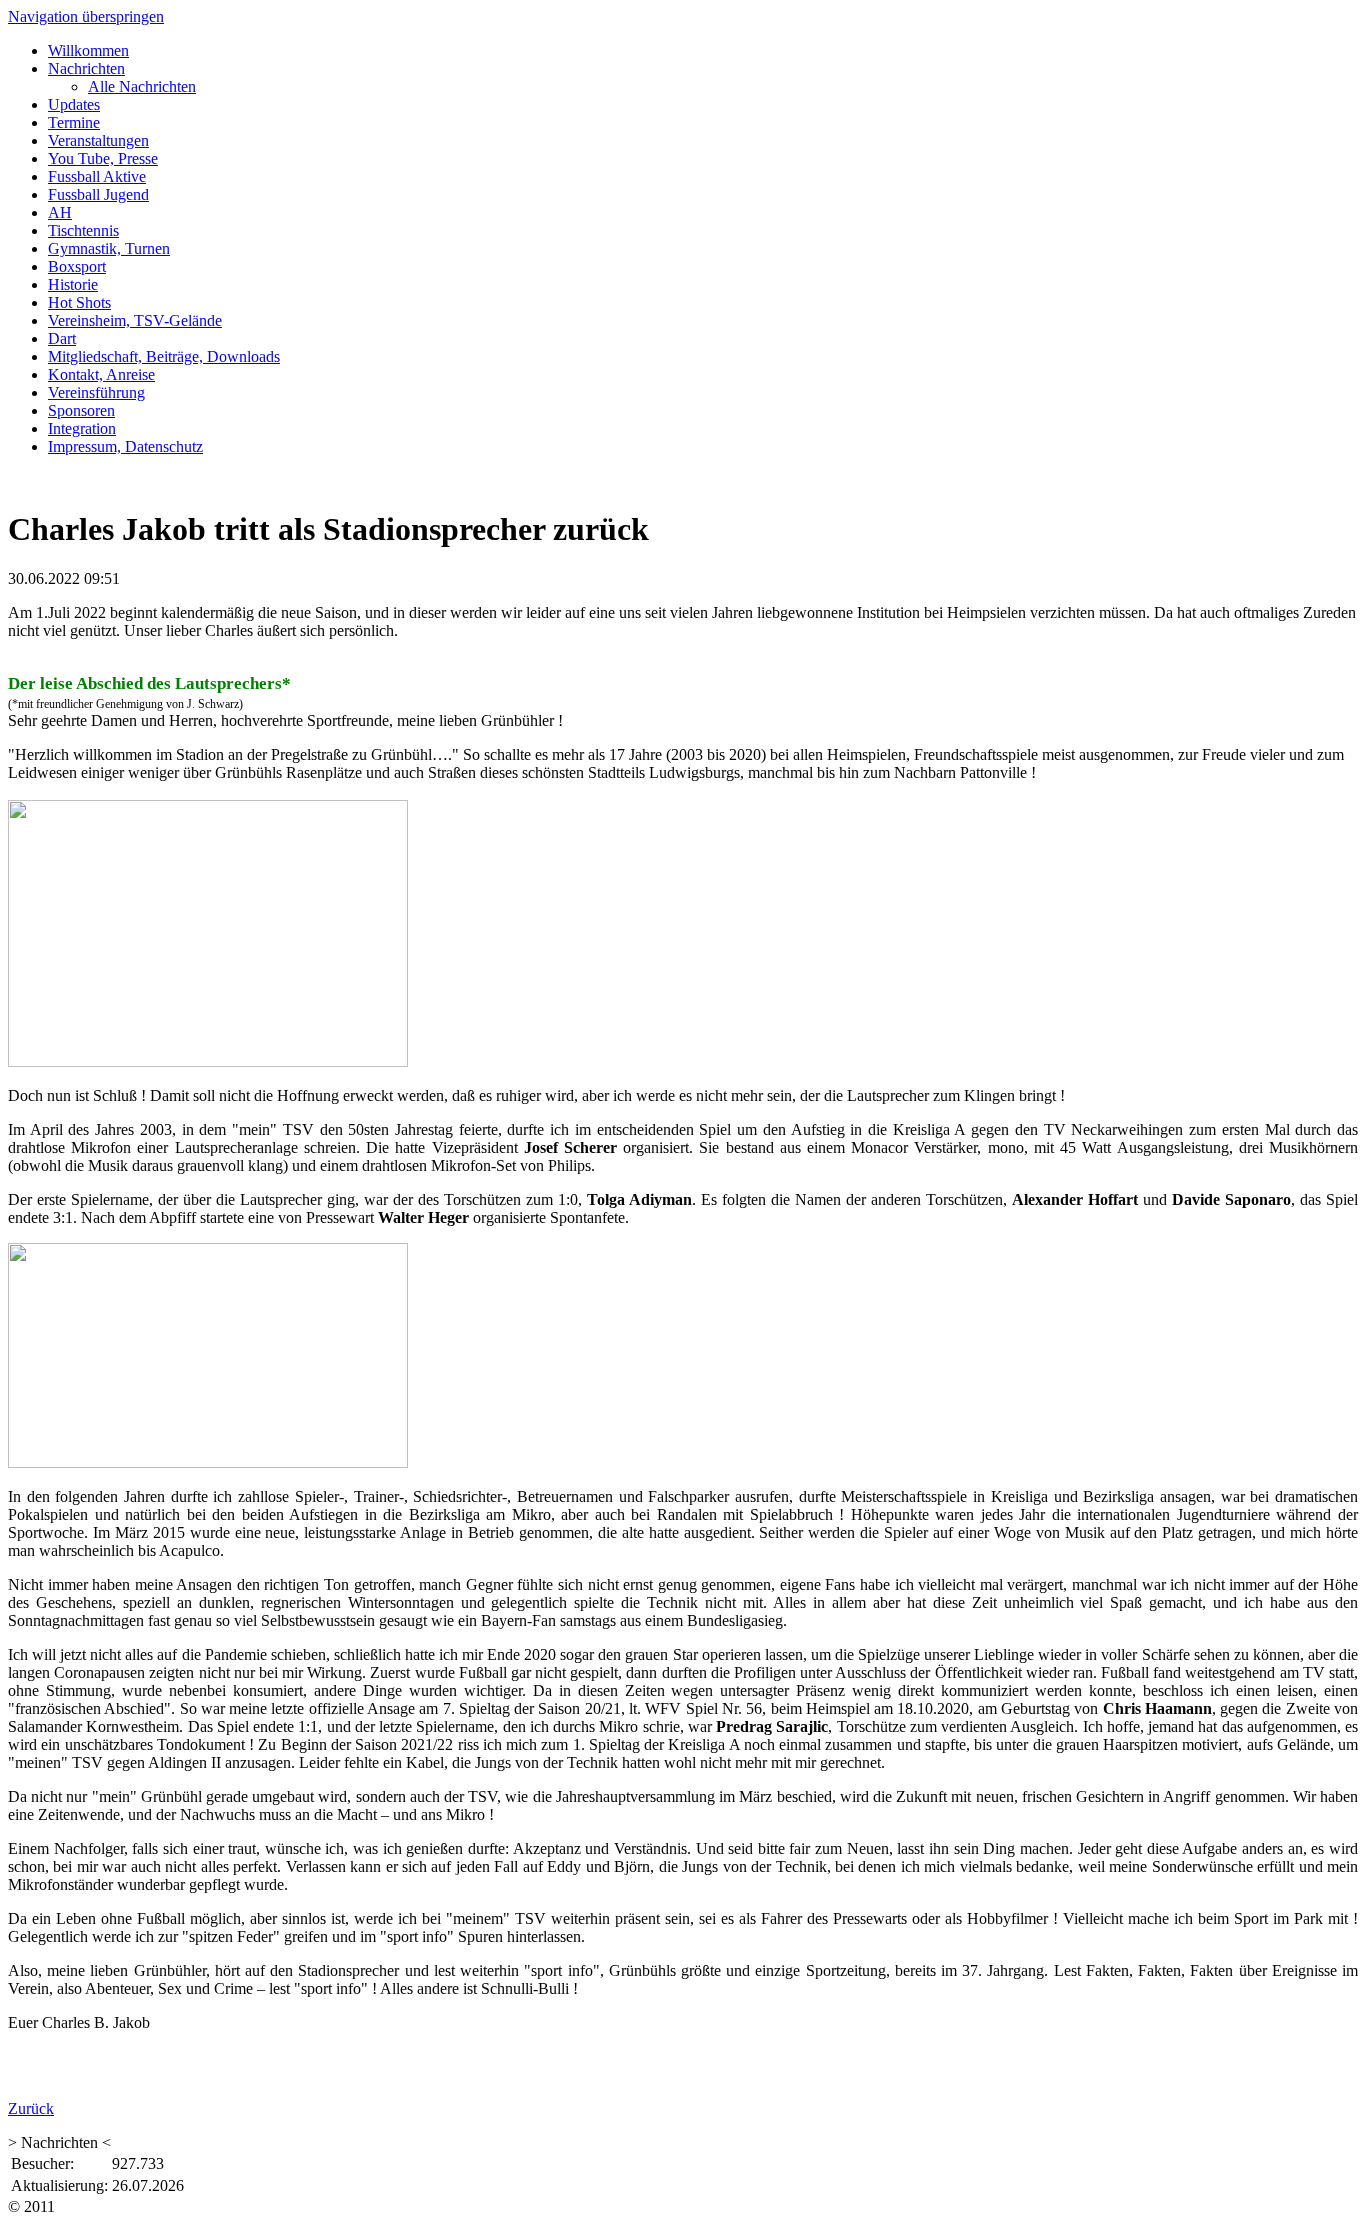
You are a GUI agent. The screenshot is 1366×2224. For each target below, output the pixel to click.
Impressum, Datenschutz (125, 446)
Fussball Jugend (98, 194)
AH (60, 212)
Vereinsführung (96, 392)
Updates (74, 104)
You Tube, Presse (103, 158)
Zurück (31, 2108)
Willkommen (88, 50)
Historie (73, 284)
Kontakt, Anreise (101, 374)
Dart (62, 338)
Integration (82, 428)
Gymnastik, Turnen (109, 248)
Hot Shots (79, 302)
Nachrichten (86, 68)
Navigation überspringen (86, 16)
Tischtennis (83, 230)
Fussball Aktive (97, 176)
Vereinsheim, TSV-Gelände (135, 320)
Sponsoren (81, 410)
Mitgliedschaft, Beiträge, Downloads (164, 356)
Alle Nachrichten (142, 86)
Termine (74, 122)
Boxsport (77, 266)
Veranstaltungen (98, 140)
